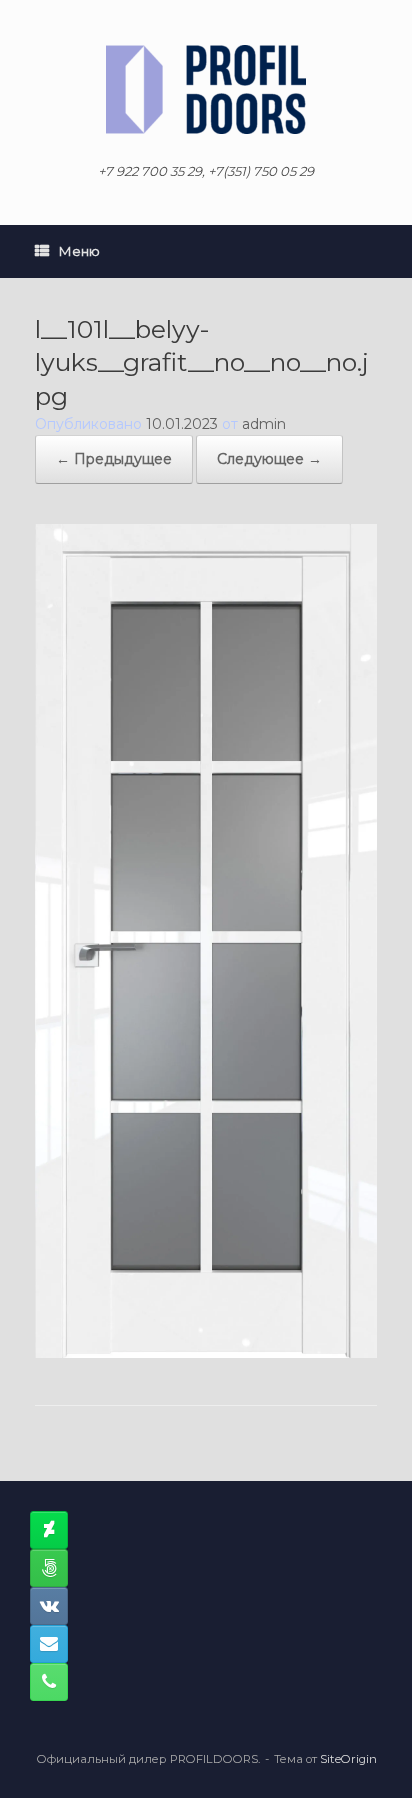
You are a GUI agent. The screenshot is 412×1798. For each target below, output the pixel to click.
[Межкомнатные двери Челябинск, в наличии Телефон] (49, 1682)
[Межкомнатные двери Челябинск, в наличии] (206, 89)
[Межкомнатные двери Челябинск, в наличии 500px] (49, 1568)
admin (264, 424)
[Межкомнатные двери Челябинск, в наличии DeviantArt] (49, 1530)
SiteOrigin (348, 1759)
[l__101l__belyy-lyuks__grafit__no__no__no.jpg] (206, 1353)
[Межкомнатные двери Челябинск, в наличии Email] (49, 1644)
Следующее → (269, 459)
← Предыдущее (114, 459)
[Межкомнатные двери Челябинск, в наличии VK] (49, 1606)
